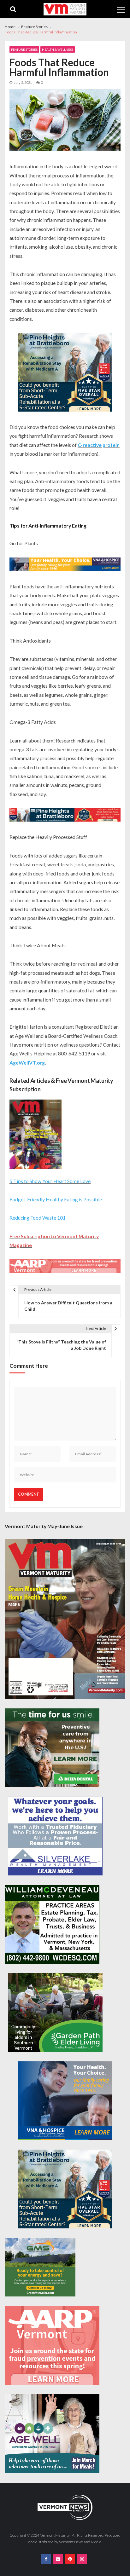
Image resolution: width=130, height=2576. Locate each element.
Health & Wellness (58, 49)
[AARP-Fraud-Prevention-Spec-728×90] (65, 1267)
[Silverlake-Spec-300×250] (55, 1836)
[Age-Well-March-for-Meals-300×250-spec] (52, 2434)
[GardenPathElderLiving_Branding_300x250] (55, 2013)
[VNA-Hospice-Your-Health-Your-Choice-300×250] (65, 2101)
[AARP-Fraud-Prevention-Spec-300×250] (52, 2345)
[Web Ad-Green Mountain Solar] (40, 2267)
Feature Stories (24, 49)
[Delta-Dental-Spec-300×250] (52, 1748)
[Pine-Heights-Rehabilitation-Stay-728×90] (65, 816)
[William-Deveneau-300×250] (52, 1924)
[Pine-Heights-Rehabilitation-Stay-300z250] (65, 373)
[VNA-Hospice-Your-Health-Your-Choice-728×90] (65, 565)
